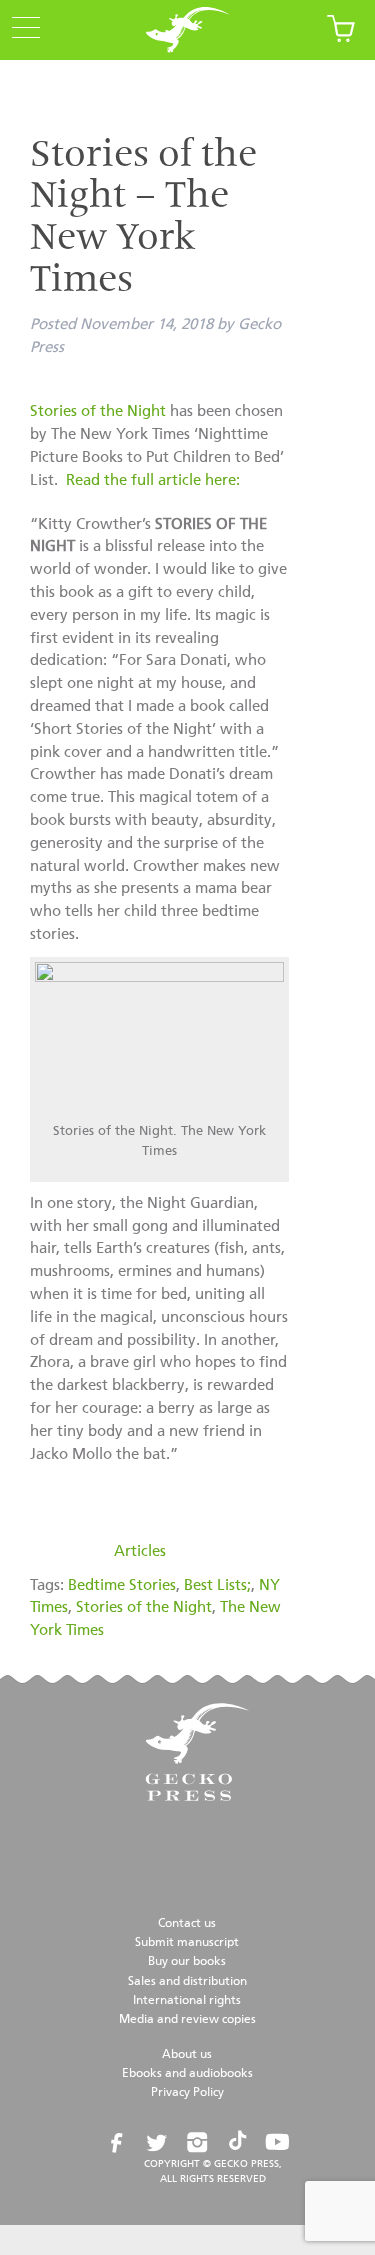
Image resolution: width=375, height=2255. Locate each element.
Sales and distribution (187, 1982)
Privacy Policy (187, 2093)
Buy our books (187, 1962)
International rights (187, 2001)
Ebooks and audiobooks (187, 2074)
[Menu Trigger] (20, 29)
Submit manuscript (187, 1943)
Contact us (187, 1924)
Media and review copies (187, 2020)
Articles (140, 1551)
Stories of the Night (98, 411)
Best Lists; (217, 1585)
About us (187, 2055)
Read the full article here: (153, 480)
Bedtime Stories (122, 1585)
